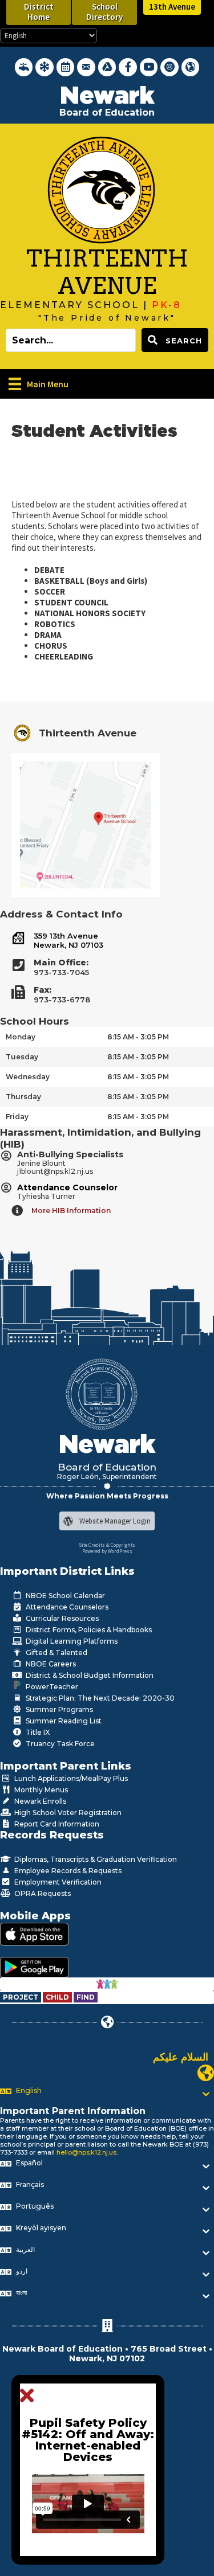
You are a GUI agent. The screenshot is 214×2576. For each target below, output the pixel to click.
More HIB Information (71, 1211)
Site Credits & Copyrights (107, 1545)
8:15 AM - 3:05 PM (138, 1037)
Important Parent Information (73, 2111)
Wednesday (28, 1077)
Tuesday (22, 1057)
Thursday (23, 1097)
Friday (17, 1117)
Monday (21, 1037)
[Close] (30, 2396)
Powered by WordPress (107, 1551)
